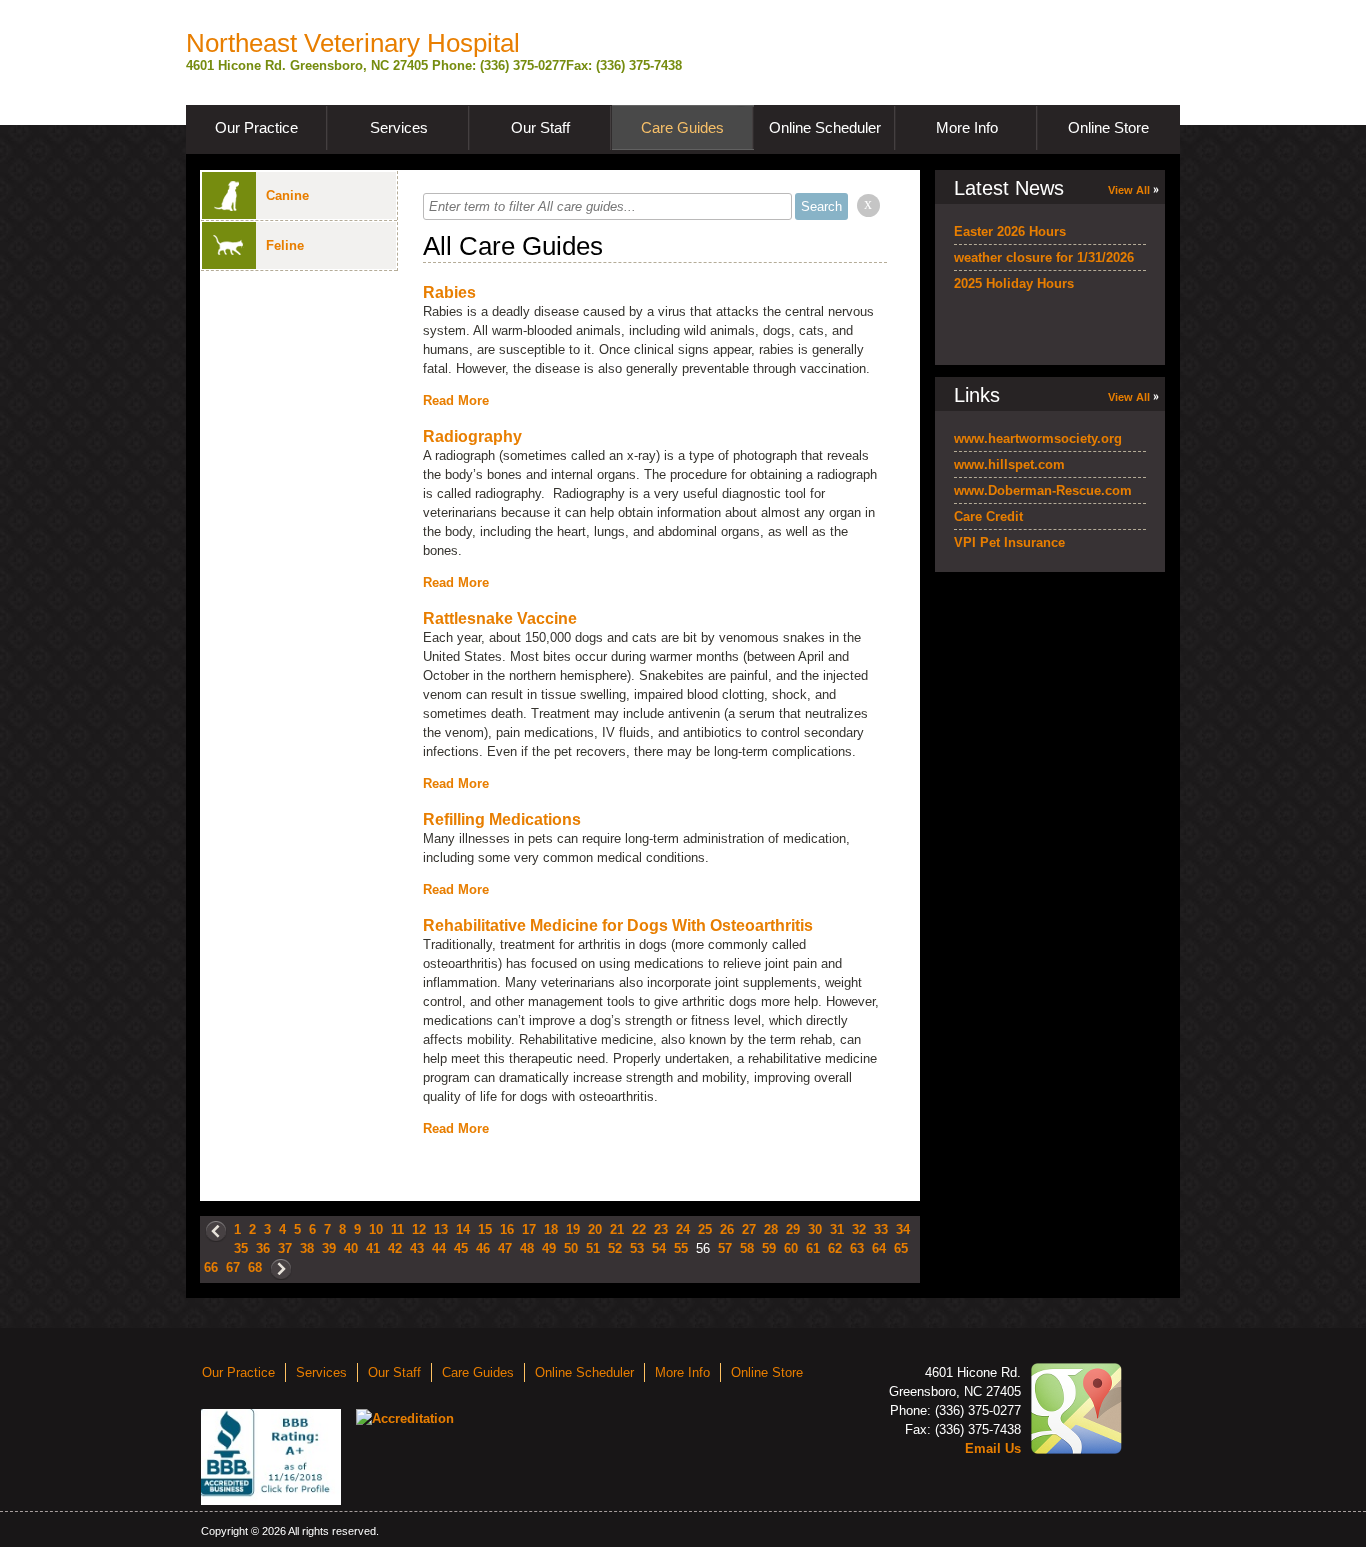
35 (241, 1248)
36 (263, 1248)
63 (857, 1248)
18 (551, 1229)
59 (769, 1248)
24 (683, 1229)
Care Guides (682, 127)
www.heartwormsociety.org (1038, 438)
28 (771, 1229)
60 (791, 1248)
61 (813, 1248)
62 (835, 1248)
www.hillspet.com (1009, 464)
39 (329, 1248)
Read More (456, 400)
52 (615, 1248)
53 (637, 1248)
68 (255, 1267)
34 (903, 1229)
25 (705, 1229)
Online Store (1108, 127)
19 (573, 1229)
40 (351, 1248)
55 (681, 1248)
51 (593, 1248)
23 (661, 1229)
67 (233, 1267)
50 (571, 1248)
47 (505, 1248)
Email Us (993, 1448)
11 (397, 1229)
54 (659, 1248)
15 (485, 1229)
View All (1129, 190)
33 (881, 1229)
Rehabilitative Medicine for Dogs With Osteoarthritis (618, 925)
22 (639, 1229)
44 (439, 1248)
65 (901, 1248)
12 (419, 1229)
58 (747, 1248)
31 (837, 1229)
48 (527, 1248)
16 (507, 1229)
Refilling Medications (502, 819)
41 (373, 1248)
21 (617, 1229)
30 (815, 1229)
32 (859, 1229)
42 (395, 1248)
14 (463, 1229)
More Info (967, 127)
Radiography (472, 436)
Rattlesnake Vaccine (500, 618)
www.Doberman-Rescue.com (1043, 490)
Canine (287, 195)
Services (399, 127)
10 (376, 1229)
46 (483, 1248)
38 (307, 1248)
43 (417, 1248)
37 (285, 1248)
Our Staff (540, 127)
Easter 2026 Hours (1010, 231)
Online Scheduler (825, 127)
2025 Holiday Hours (1014, 283)
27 (749, 1229)
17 (529, 1229)
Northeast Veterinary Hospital (353, 43)
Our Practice (256, 127)
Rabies (449, 292)
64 (879, 1248)
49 (549, 1248)
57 (725, 1248)
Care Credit (988, 516)
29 (793, 1229)
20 (595, 1229)
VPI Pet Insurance (1009, 542)
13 (441, 1229)
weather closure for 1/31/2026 (1044, 257)
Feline (285, 245)
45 (461, 1248)
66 (211, 1267)
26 (727, 1229)
